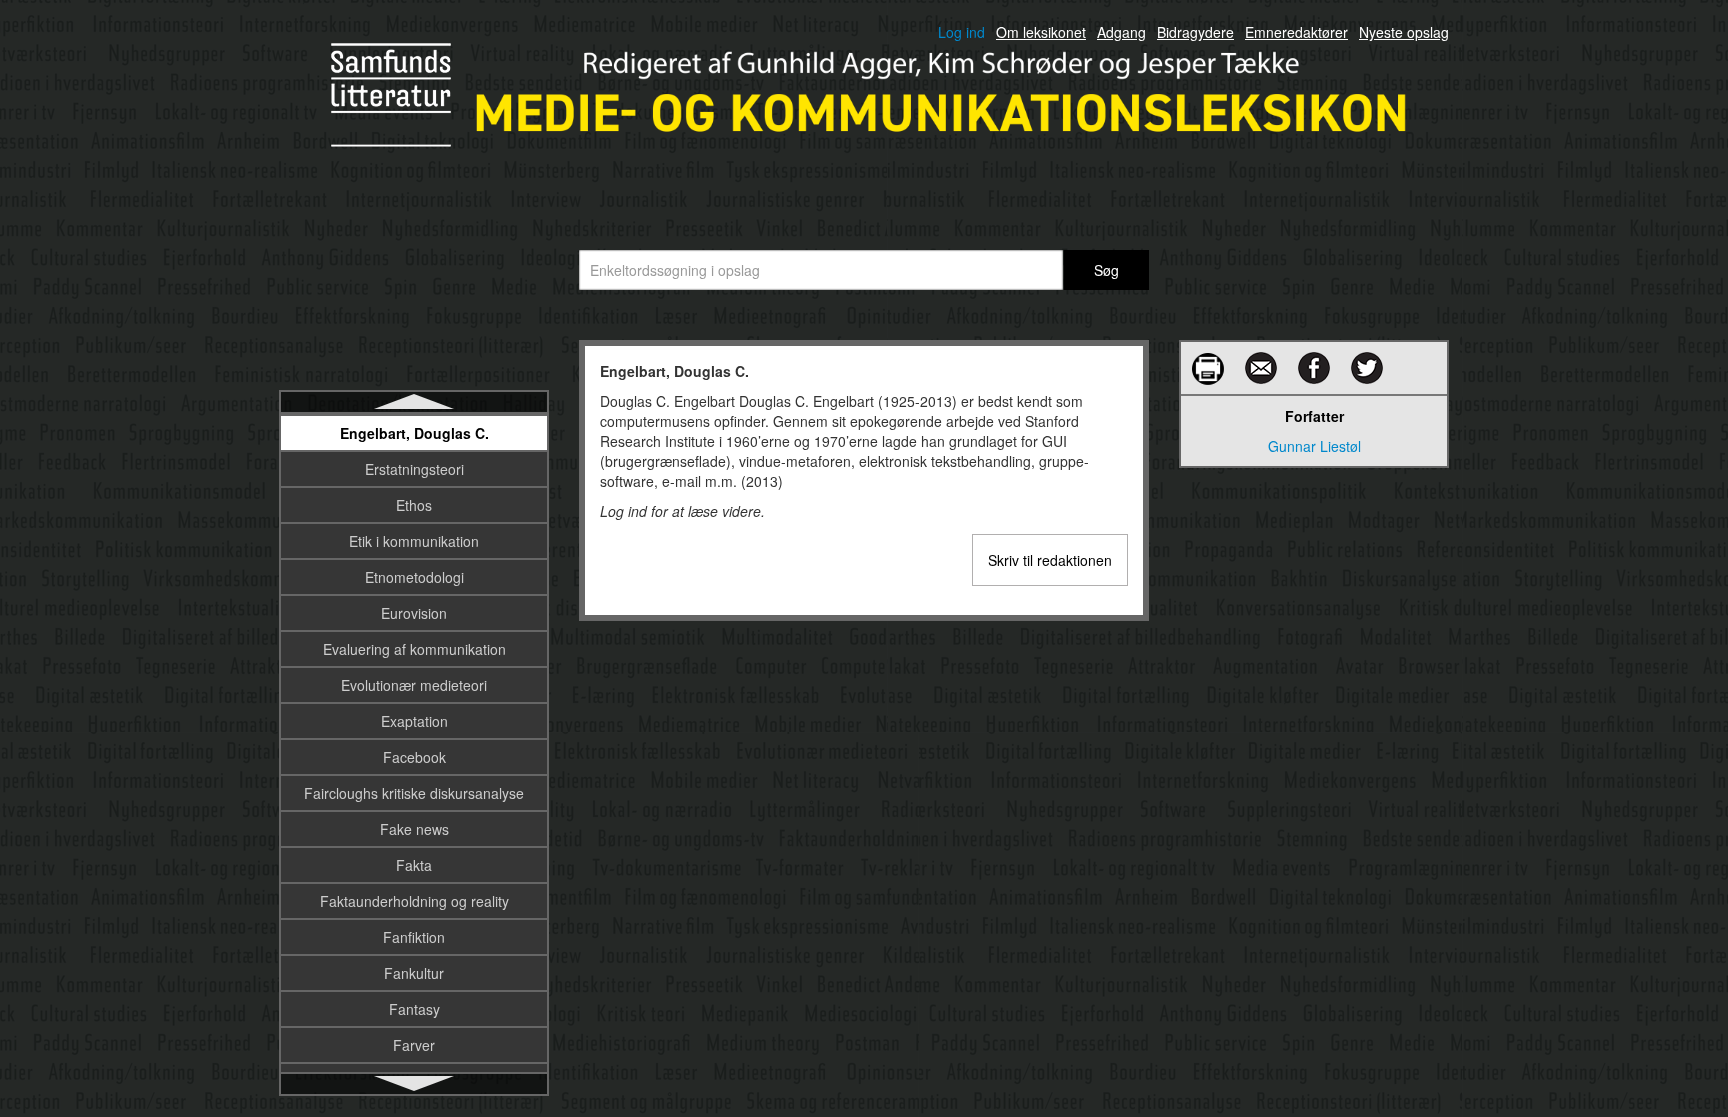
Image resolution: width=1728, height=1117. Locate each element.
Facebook (414, 757)
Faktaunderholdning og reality (414, 901)
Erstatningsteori (414, 469)
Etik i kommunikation (414, 541)
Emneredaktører (1296, 32)
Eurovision (414, 613)
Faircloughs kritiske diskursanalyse (414, 793)
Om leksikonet (1041, 32)
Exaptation (414, 721)
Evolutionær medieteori (414, 685)
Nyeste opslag (1404, 32)
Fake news (414, 829)
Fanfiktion (414, 937)
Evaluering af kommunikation (414, 649)
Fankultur (414, 973)
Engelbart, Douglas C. (414, 433)
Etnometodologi (414, 577)
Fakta (414, 865)
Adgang (1121, 32)
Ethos (414, 505)
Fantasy (414, 1009)
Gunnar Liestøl (1314, 446)
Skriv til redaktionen (1050, 560)
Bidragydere (1195, 32)
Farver (414, 1045)
